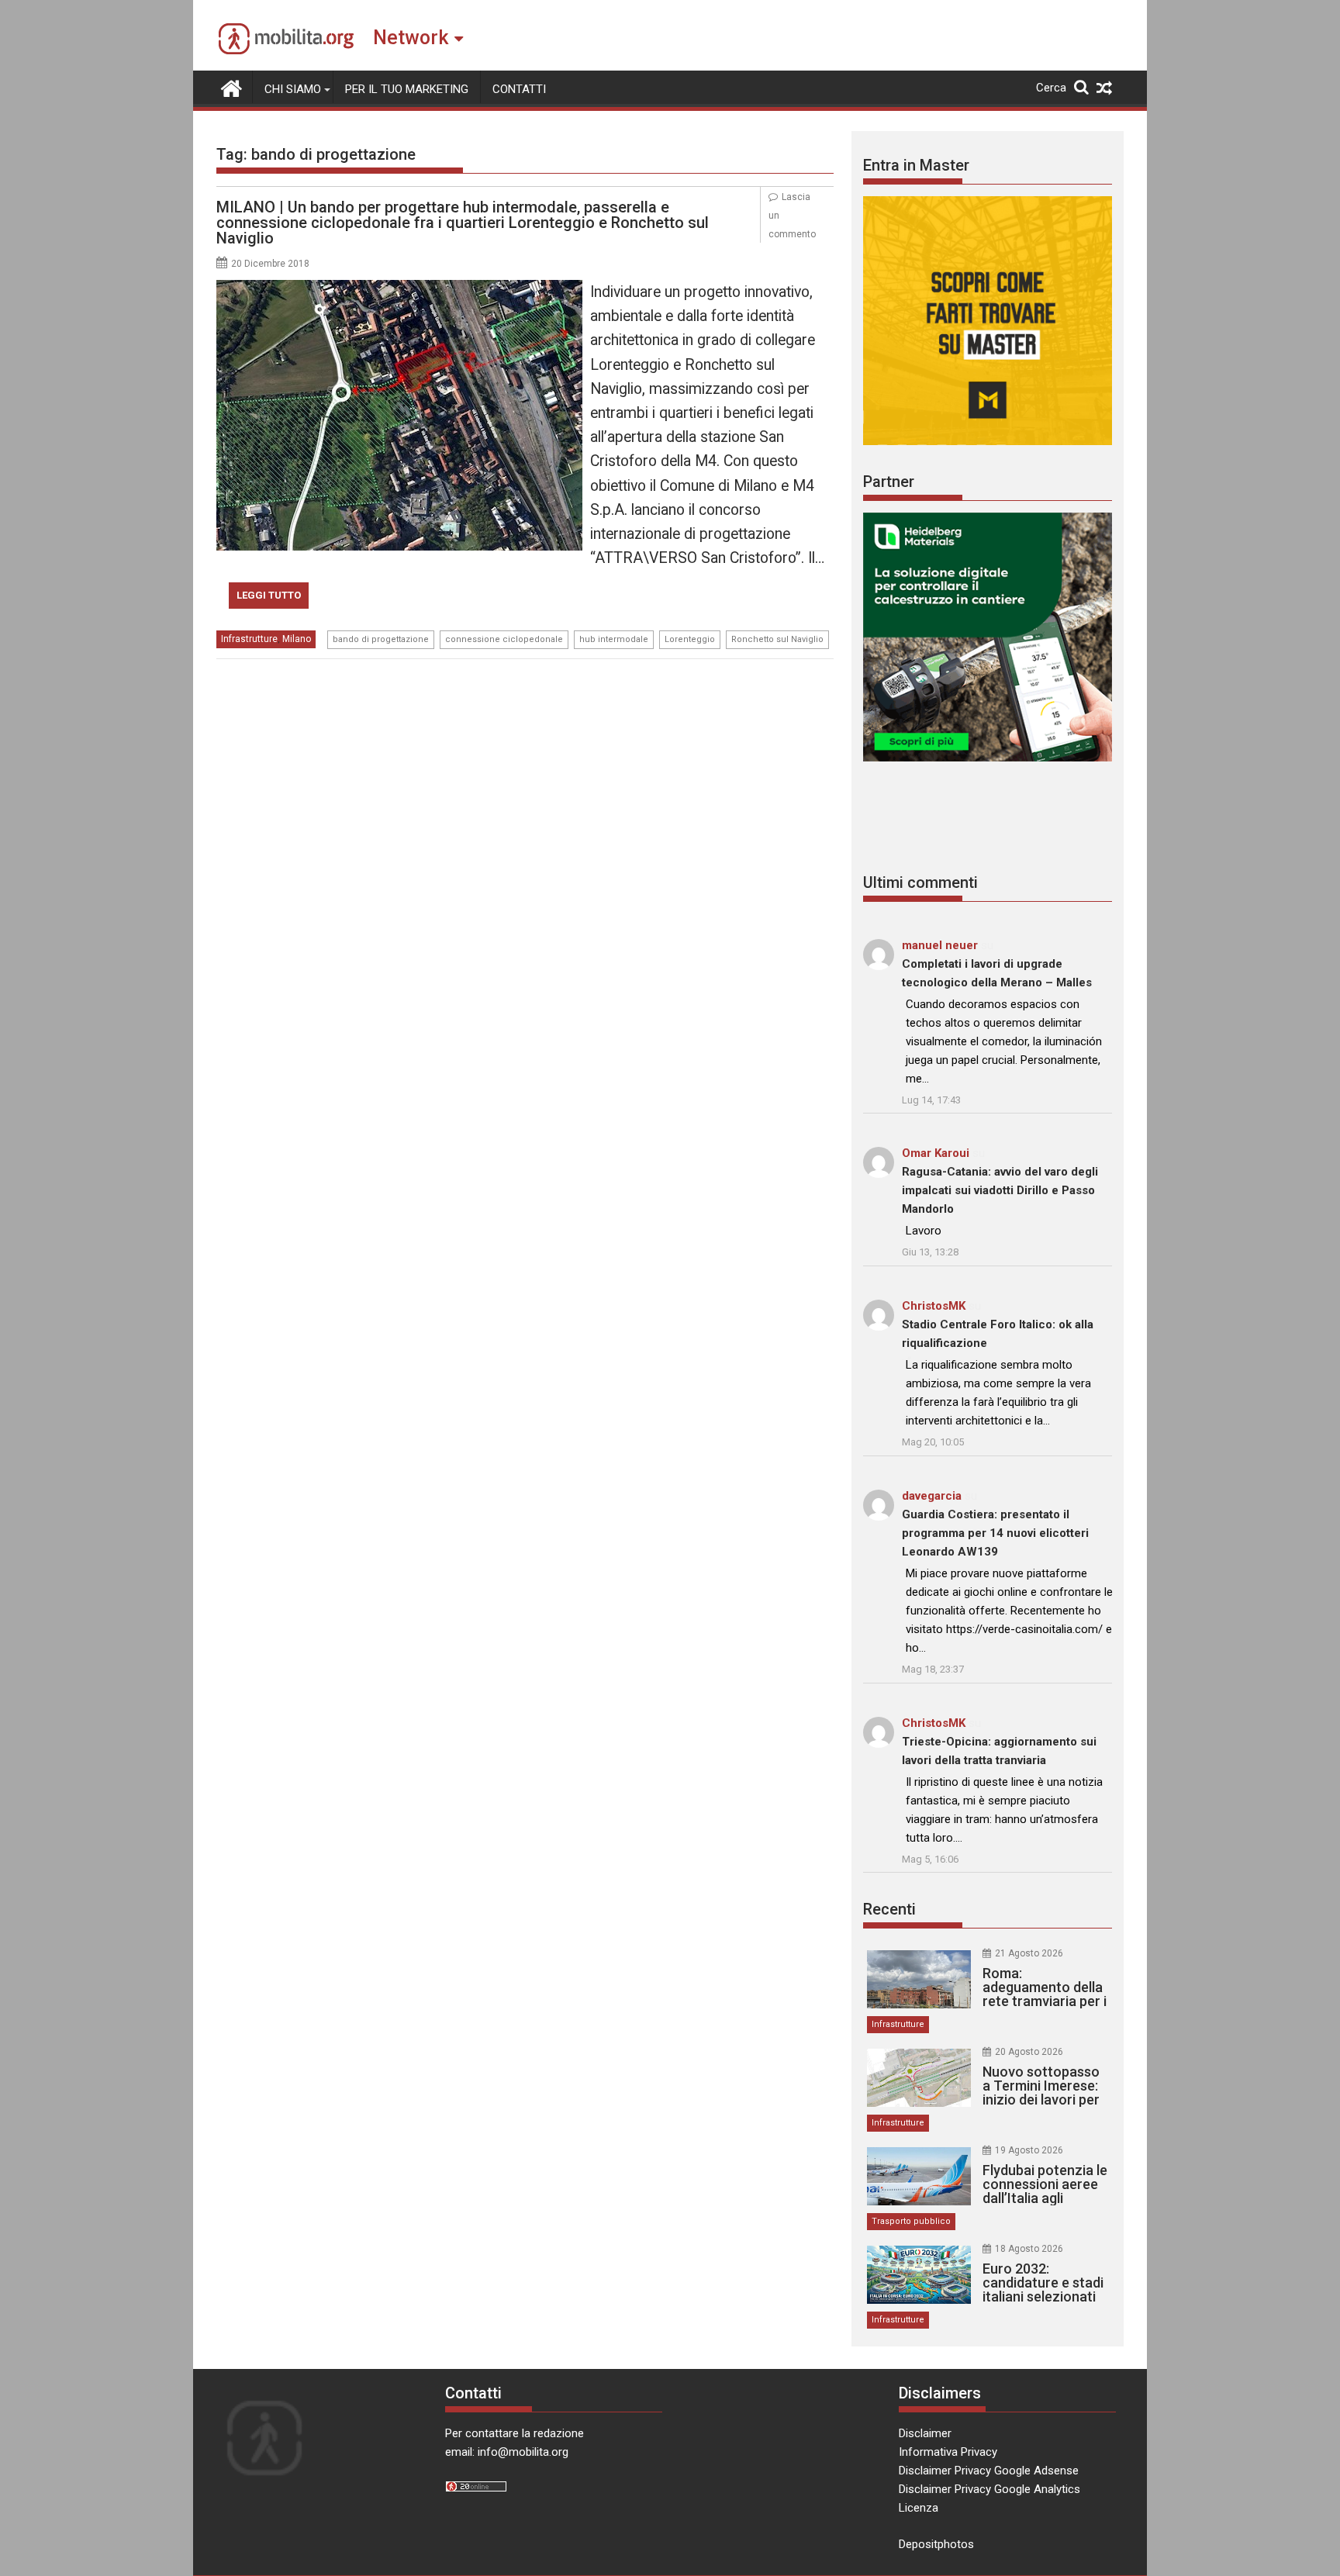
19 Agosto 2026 (1029, 2150)
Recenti (889, 1909)
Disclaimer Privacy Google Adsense (989, 2471)
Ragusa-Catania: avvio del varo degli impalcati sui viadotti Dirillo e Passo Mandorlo (1000, 1190)
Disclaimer (925, 2433)
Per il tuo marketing (407, 89)
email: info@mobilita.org (507, 2452)
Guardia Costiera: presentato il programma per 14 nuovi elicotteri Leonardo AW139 (995, 1533)
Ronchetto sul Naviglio (777, 639)
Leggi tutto (269, 595)
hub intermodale (614, 639)
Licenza (919, 2508)
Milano (297, 639)
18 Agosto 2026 (1029, 2249)
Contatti (519, 89)
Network (411, 38)
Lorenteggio (690, 639)
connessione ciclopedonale (504, 639)
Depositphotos (936, 2544)
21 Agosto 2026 (1029, 1953)
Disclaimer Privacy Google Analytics (989, 2489)
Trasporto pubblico (911, 2221)
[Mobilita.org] (231, 87)
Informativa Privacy (948, 2452)
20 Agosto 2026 (1029, 2052)
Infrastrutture (249, 639)
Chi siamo (293, 89)
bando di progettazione (381, 639)
